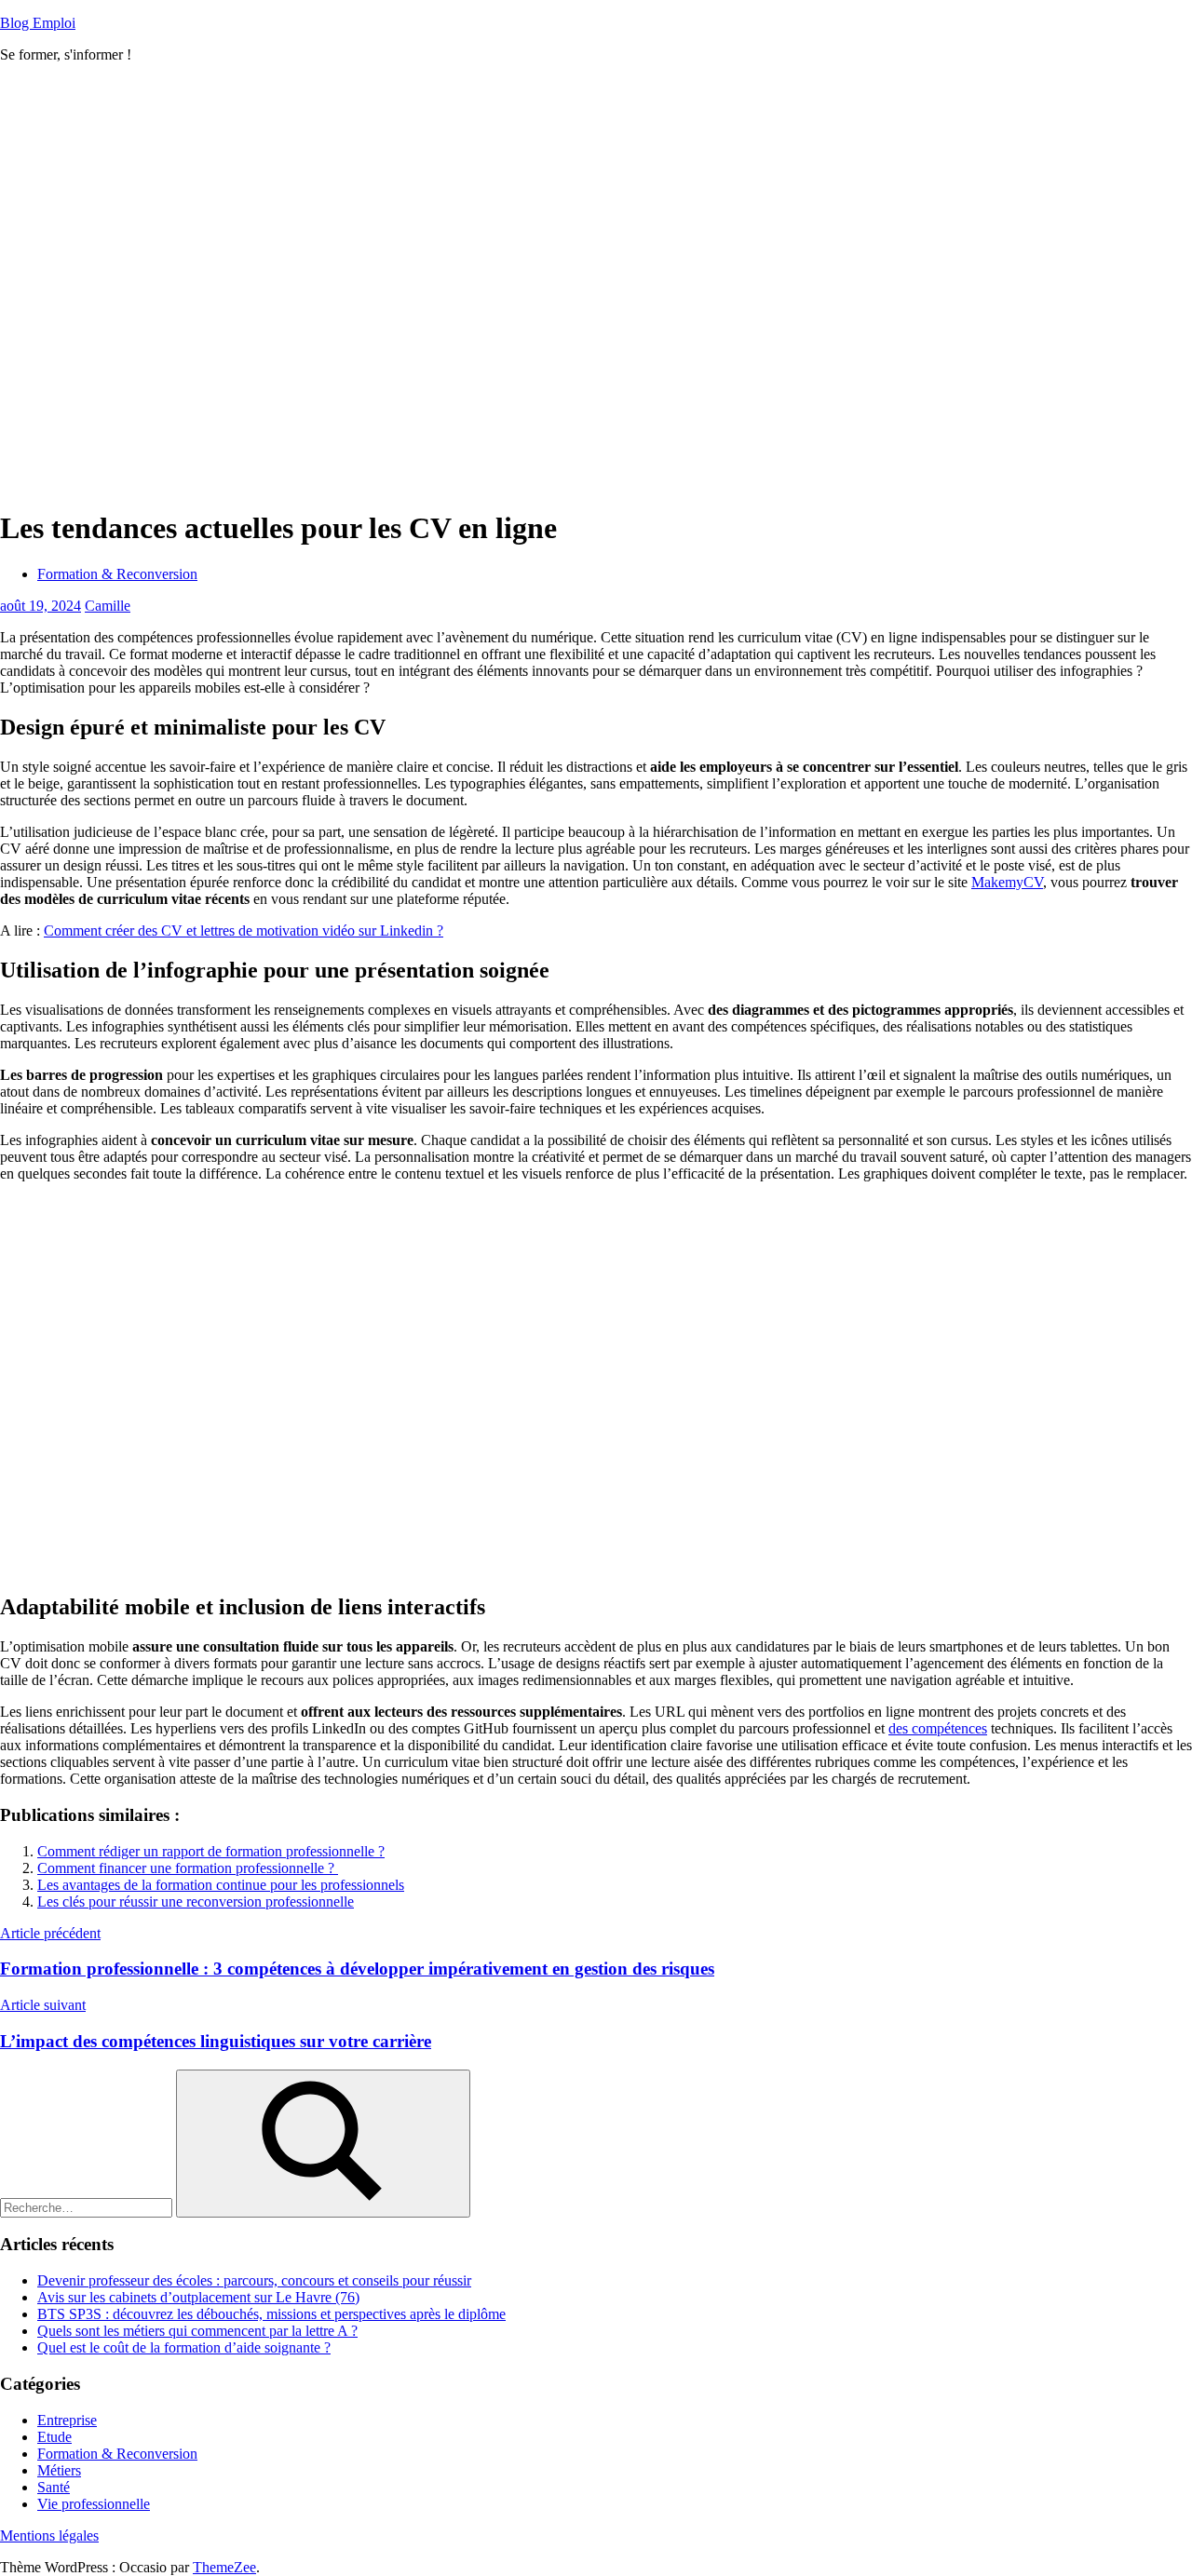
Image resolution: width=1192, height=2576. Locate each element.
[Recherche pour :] (88, 2207)
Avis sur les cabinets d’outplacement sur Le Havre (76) (198, 2297)
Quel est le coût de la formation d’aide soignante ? (184, 2347)
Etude (54, 2437)
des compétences (938, 1728)
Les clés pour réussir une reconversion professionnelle (196, 1902)
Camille (108, 606)
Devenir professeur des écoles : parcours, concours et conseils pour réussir (254, 2280)
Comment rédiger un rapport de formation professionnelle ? (211, 1851)
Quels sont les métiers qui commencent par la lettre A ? (197, 2331)
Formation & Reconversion (117, 574)
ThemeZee (224, 2567)
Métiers (59, 2470)
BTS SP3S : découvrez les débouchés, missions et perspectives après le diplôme (271, 2314)
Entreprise (67, 2420)
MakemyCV (1007, 882)
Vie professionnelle (94, 2504)
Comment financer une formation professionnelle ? (188, 1868)
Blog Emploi (38, 23)
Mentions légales (49, 2536)
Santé (54, 2487)
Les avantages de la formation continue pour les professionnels (221, 1885)
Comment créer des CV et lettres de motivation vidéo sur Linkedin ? (244, 931)
